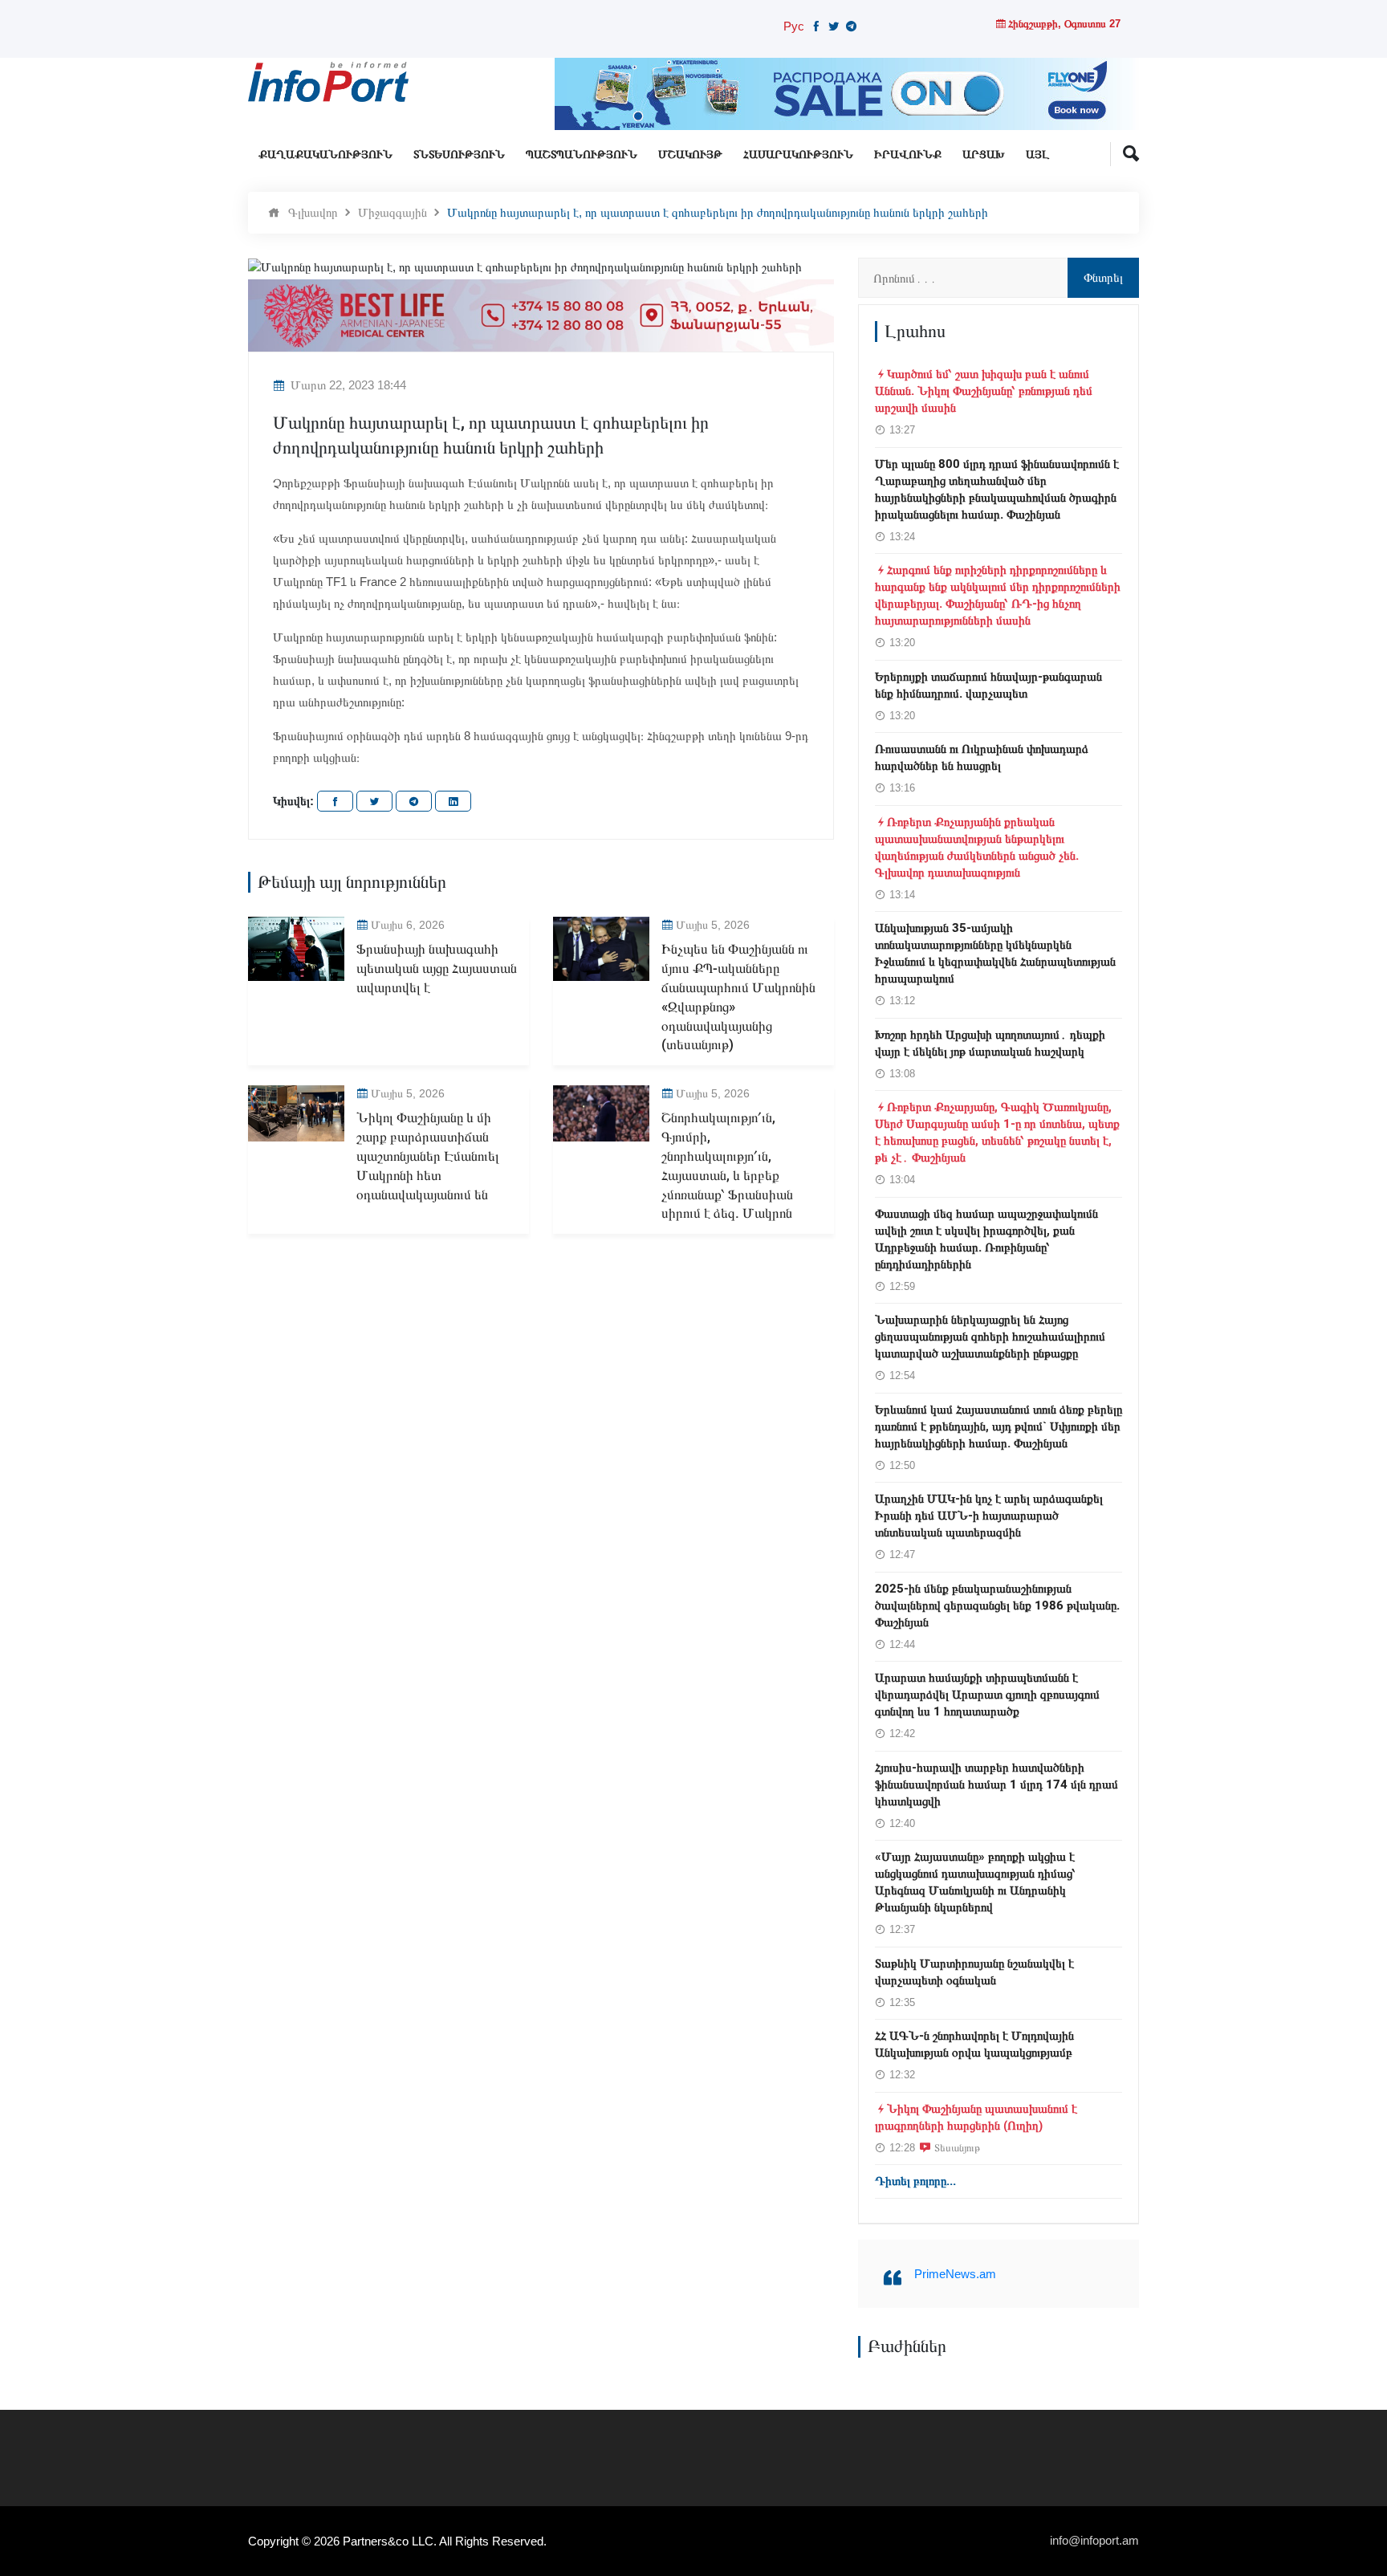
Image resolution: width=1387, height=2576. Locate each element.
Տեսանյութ (957, 2147)
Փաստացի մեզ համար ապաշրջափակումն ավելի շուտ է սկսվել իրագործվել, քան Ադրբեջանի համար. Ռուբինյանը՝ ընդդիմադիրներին (986, 1239)
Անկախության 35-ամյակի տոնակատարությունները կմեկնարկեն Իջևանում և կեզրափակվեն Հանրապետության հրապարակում (995, 953)
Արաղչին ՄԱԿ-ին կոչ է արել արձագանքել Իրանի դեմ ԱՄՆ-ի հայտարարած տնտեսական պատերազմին (989, 1516)
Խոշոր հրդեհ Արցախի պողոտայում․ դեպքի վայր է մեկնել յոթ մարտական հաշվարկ (990, 1043)
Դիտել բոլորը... (915, 2181)
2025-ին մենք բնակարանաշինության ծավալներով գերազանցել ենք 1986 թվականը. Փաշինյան (997, 1605)
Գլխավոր (313, 212)
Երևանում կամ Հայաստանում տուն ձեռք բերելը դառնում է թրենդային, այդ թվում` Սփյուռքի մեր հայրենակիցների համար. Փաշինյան (999, 1426)
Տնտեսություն (459, 155)
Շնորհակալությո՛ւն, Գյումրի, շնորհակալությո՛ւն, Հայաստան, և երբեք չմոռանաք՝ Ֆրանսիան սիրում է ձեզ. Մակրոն (727, 1166)
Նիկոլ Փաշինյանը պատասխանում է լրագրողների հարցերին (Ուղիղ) (976, 2117)
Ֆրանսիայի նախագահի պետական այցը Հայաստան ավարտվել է (437, 969)
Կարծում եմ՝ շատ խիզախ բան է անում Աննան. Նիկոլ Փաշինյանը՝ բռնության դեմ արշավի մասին (984, 391)
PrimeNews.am (955, 2274)
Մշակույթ (690, 155)
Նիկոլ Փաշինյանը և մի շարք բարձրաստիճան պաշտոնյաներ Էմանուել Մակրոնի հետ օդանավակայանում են (428, 1156)
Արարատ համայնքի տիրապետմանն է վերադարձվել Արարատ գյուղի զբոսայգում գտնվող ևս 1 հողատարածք (987, 1695)
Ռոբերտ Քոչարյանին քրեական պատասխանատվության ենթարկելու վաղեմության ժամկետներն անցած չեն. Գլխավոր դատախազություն (977, 847)
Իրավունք (908, 155)
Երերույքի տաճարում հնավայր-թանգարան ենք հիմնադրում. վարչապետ (988, 685)
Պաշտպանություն (582, 155)
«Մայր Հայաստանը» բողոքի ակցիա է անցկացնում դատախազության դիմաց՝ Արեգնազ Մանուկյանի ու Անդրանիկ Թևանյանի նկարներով (975, 1882)
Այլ (1037, 155)
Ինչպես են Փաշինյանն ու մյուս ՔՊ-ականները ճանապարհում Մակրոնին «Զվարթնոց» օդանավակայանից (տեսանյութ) (738, 997)
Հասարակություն (798, 155)
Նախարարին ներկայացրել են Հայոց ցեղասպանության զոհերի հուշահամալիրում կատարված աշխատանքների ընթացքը (990, 1337)
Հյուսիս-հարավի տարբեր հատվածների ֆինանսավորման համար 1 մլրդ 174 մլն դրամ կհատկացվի (997, 1784)
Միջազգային (393, 212)
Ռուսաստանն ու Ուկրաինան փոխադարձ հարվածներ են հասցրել (982, 757)
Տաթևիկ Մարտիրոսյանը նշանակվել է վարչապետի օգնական (974, 1972)
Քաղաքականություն (325, 155)
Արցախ (984, 155)
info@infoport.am (1094, 2540)
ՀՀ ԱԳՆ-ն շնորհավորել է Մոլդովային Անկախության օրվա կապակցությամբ (974, 2044)
